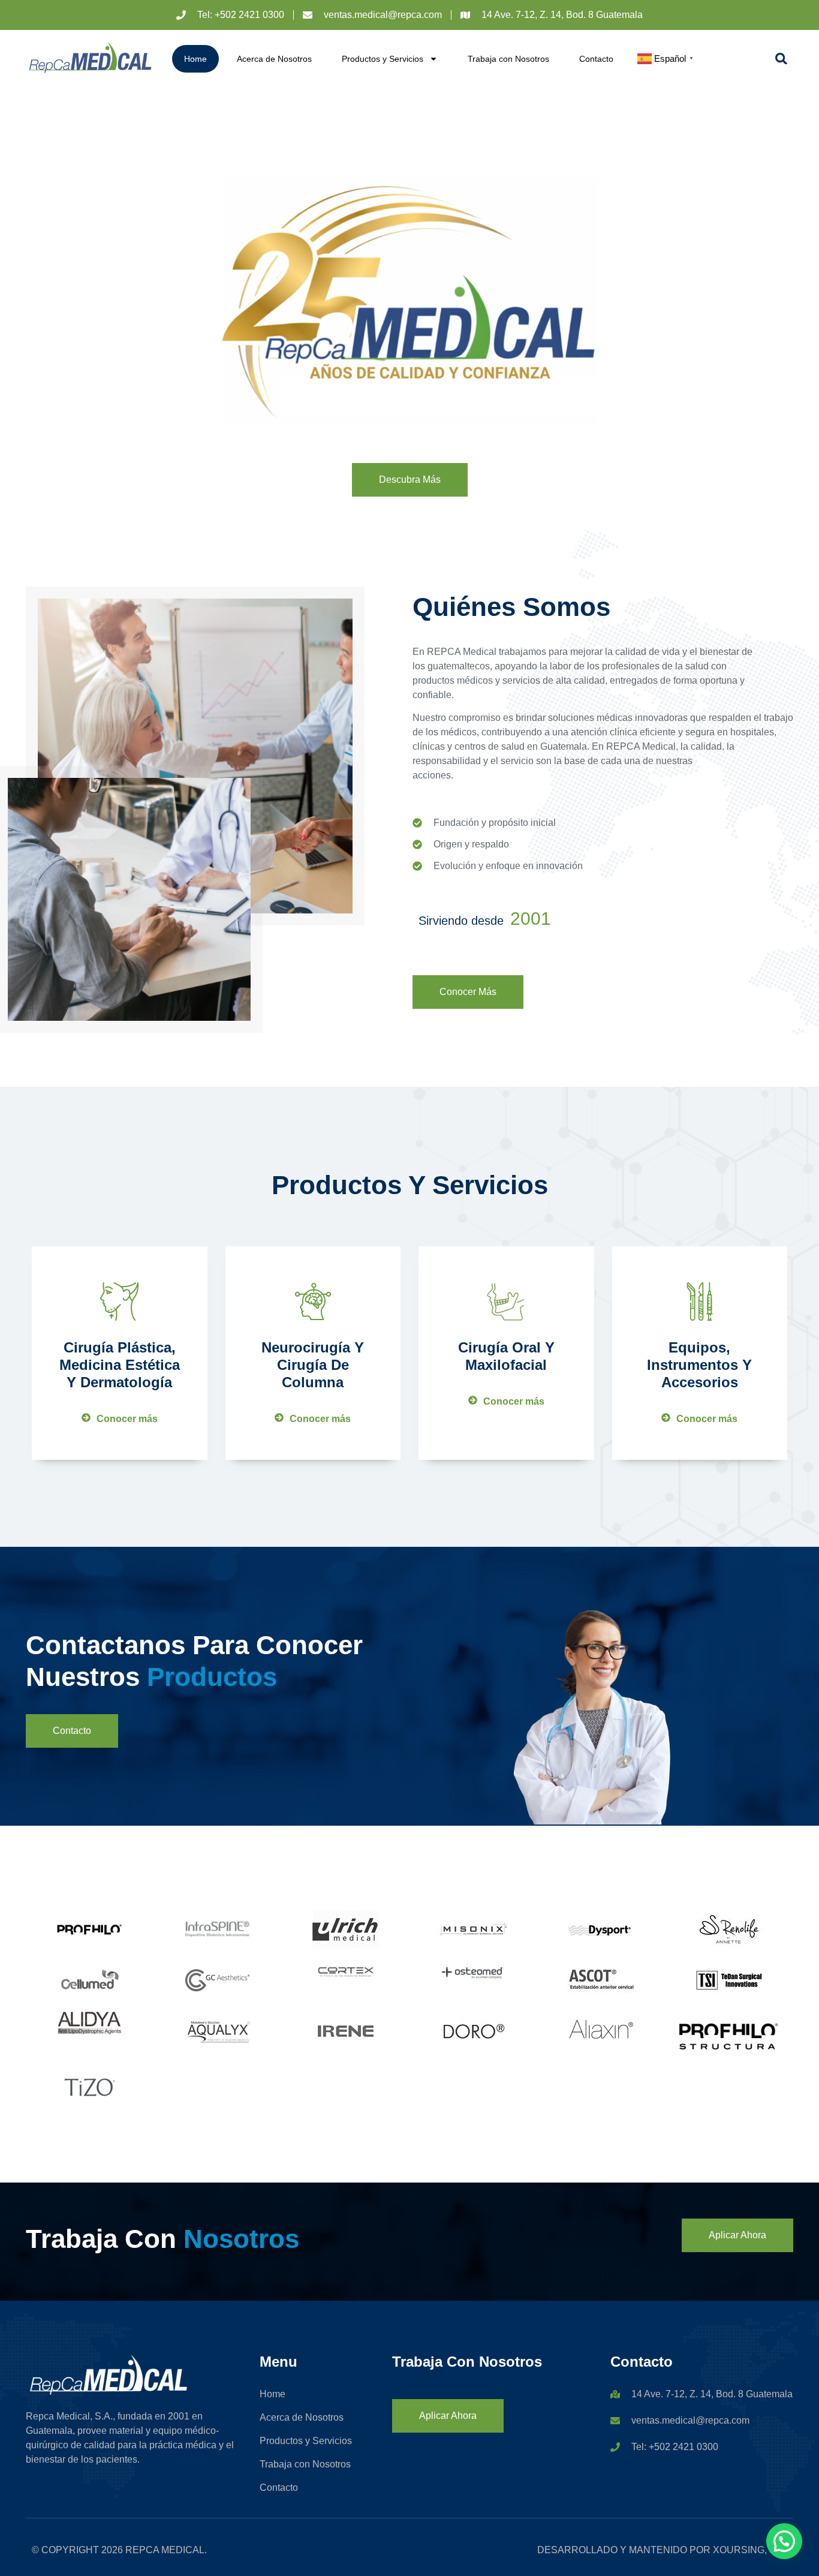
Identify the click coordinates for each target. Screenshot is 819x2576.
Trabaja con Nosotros (508, 59)
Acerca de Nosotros (274, 59)
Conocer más (127, 1419)
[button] (781, 58)
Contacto (596, 59)
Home (195, 59)
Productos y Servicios (383, 59)
